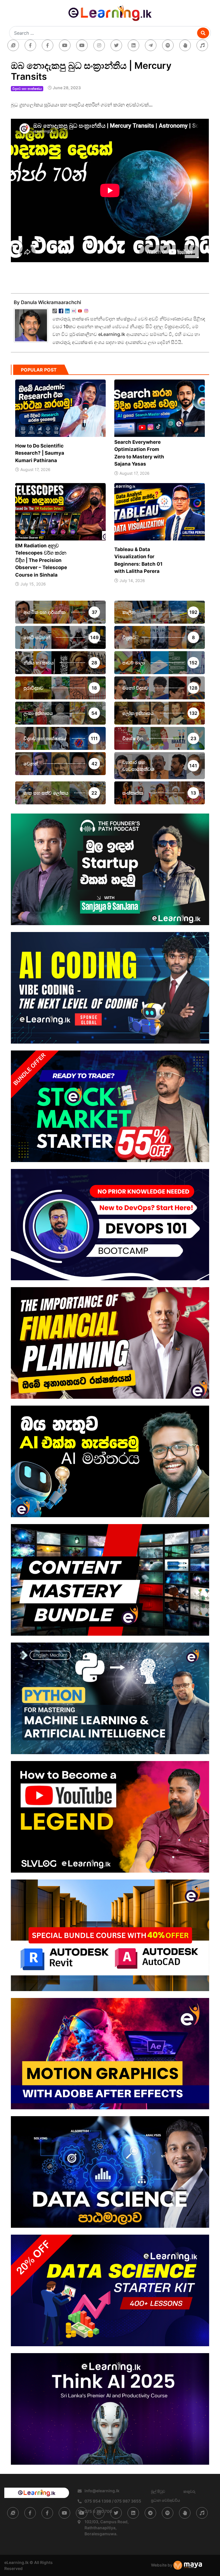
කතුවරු (189, 2491)
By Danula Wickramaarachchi (47, 302)
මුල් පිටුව (158, 2491)
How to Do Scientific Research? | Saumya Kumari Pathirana (40, 453)
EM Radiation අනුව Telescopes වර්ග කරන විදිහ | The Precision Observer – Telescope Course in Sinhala (41, 560)
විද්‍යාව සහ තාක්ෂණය (27, 89)
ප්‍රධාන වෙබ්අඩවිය (165, 2500)
